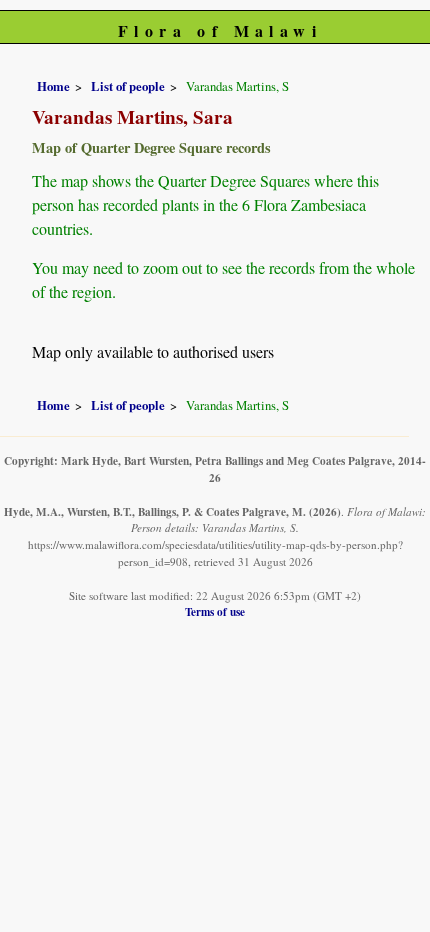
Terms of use (215, 611)
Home (53, 86)
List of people (128, 86)
